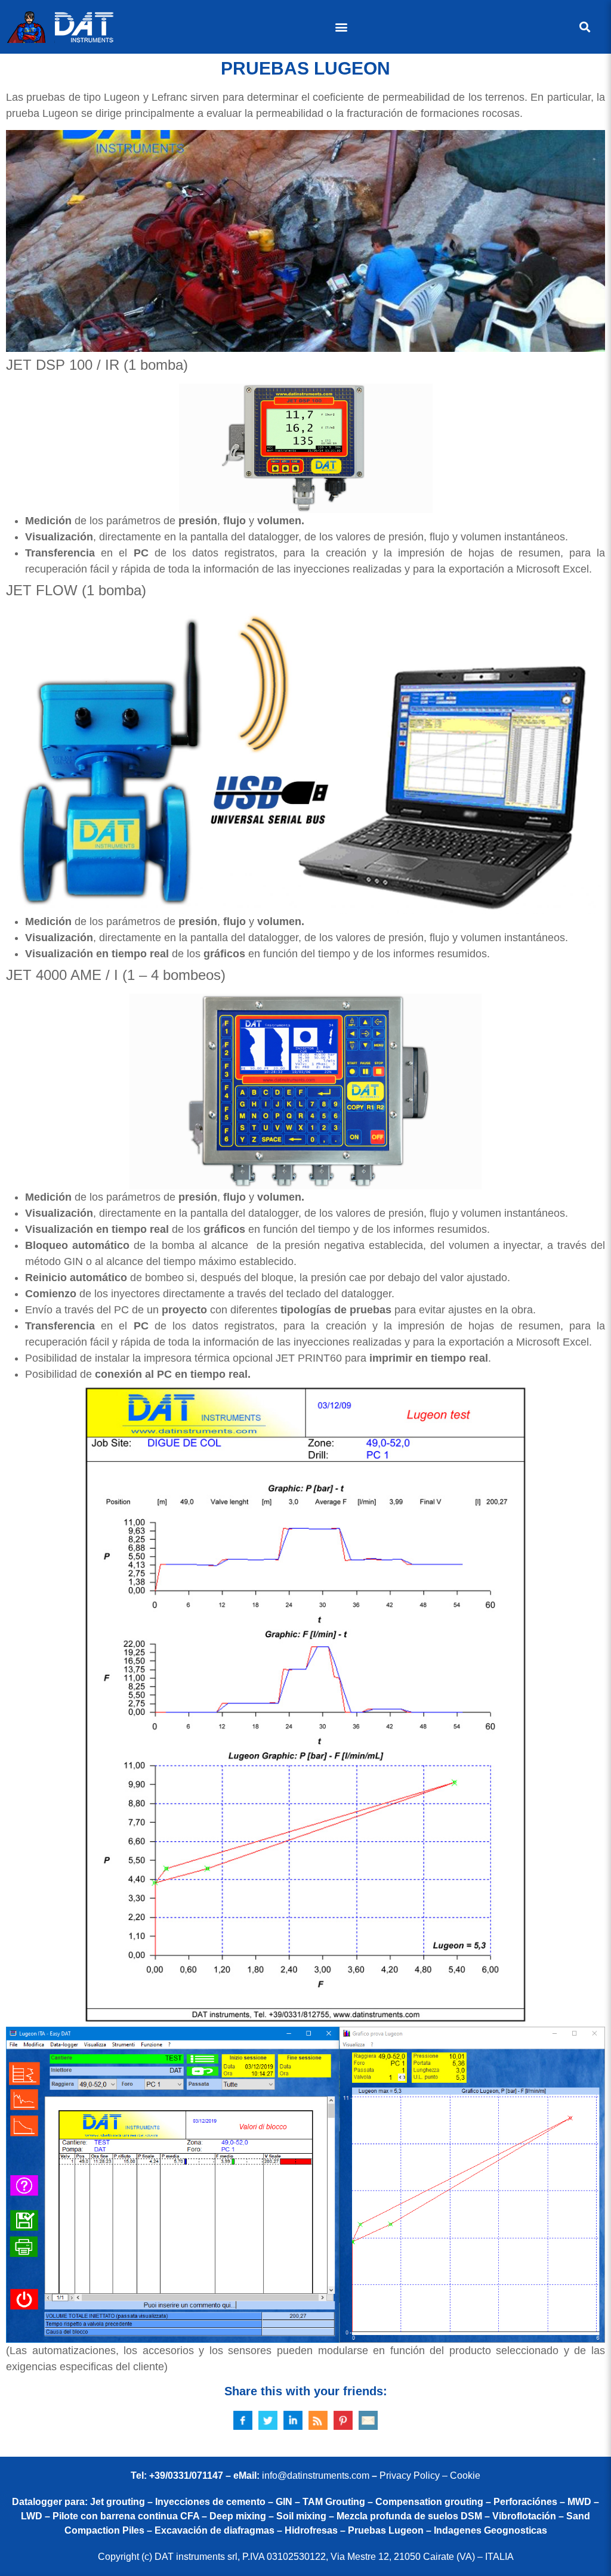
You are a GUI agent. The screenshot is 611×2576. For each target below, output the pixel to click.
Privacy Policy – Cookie (430, 2476)
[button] (341, 27)
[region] (305, 241)
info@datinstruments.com (316, 2476)
